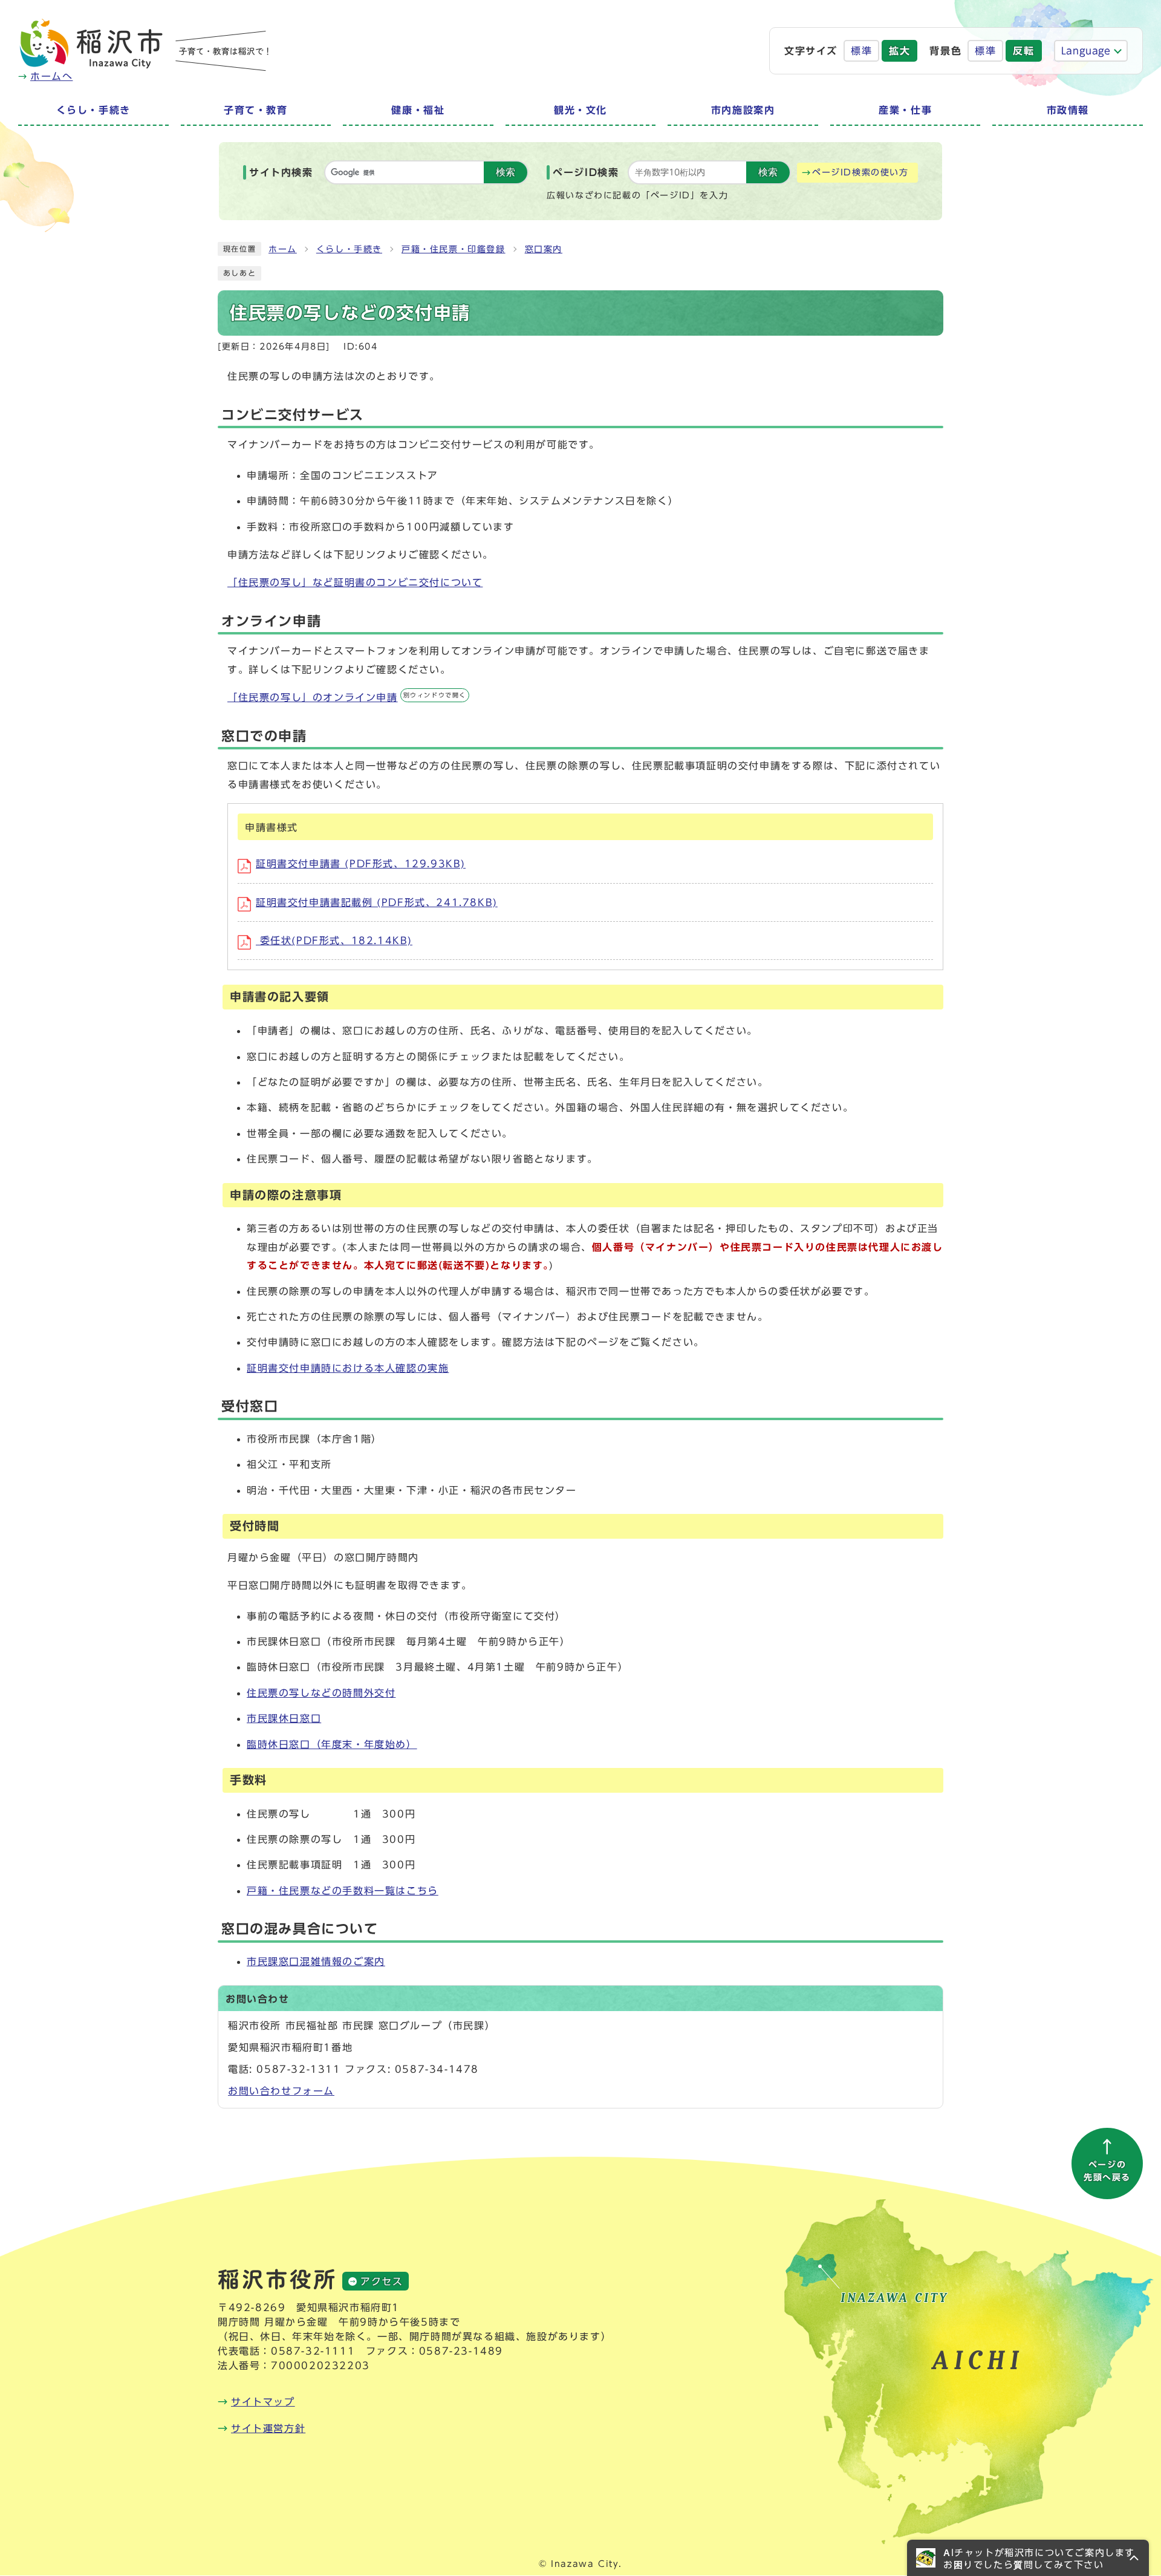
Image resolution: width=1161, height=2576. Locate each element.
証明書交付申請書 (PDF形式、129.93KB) (361, 864)
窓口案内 (544, 249)
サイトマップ (263, 2402)
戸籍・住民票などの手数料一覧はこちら (343, 1891)
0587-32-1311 (298, 2069)
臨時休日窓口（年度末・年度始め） (332, 1744)
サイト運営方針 (268, 2428)
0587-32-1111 (313, 2351)
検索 (506, 172)
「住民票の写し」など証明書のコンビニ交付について (355, 582)
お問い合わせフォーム (281, 2091)
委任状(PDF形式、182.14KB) (334, 941)
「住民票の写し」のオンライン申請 (347, 697)
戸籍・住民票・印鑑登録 (454, 249)
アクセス (382, 2281)
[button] (1028, 2558)
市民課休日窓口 (284, 1718)
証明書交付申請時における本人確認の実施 (348, 1368)
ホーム (283, 249)
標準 (861, 51)
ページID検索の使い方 (860, 172)
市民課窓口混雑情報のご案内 (316, 1961)
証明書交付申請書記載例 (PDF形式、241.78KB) (377, 902)
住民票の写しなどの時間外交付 (321, 1693)
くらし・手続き (349, 249)
